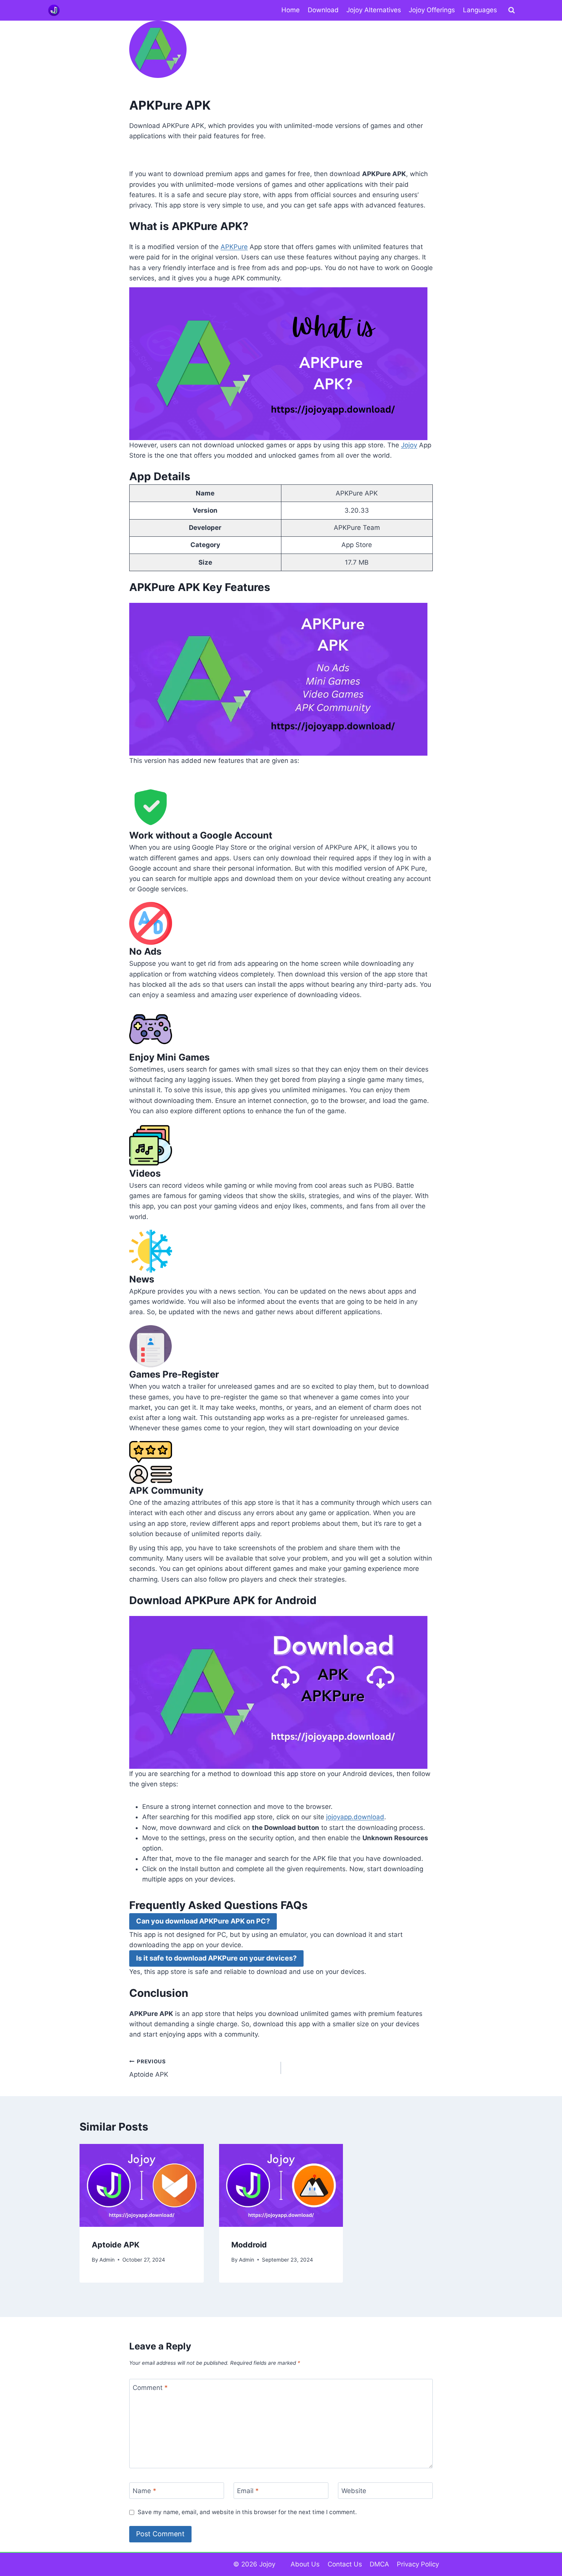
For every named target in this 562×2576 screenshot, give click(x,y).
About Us (305, 2564)
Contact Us (345, 2564)
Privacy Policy (418, 2564)
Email (248, 2491)
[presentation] (142, 2185)
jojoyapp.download (355, 1817)
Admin (107, 2260)
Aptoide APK (149, 2068)
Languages (480, 10)
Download (323, 10)
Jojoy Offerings (432, 10)
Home (291, 10)
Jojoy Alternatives (374, 10)
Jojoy (409, 445)
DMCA (379, 2564)
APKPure (234, 247)
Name (145, 2491)
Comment (150, 2387)
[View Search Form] (512, 10)
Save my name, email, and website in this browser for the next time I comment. (247, 2512)
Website (354, 2491)
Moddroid (249, 2245)
